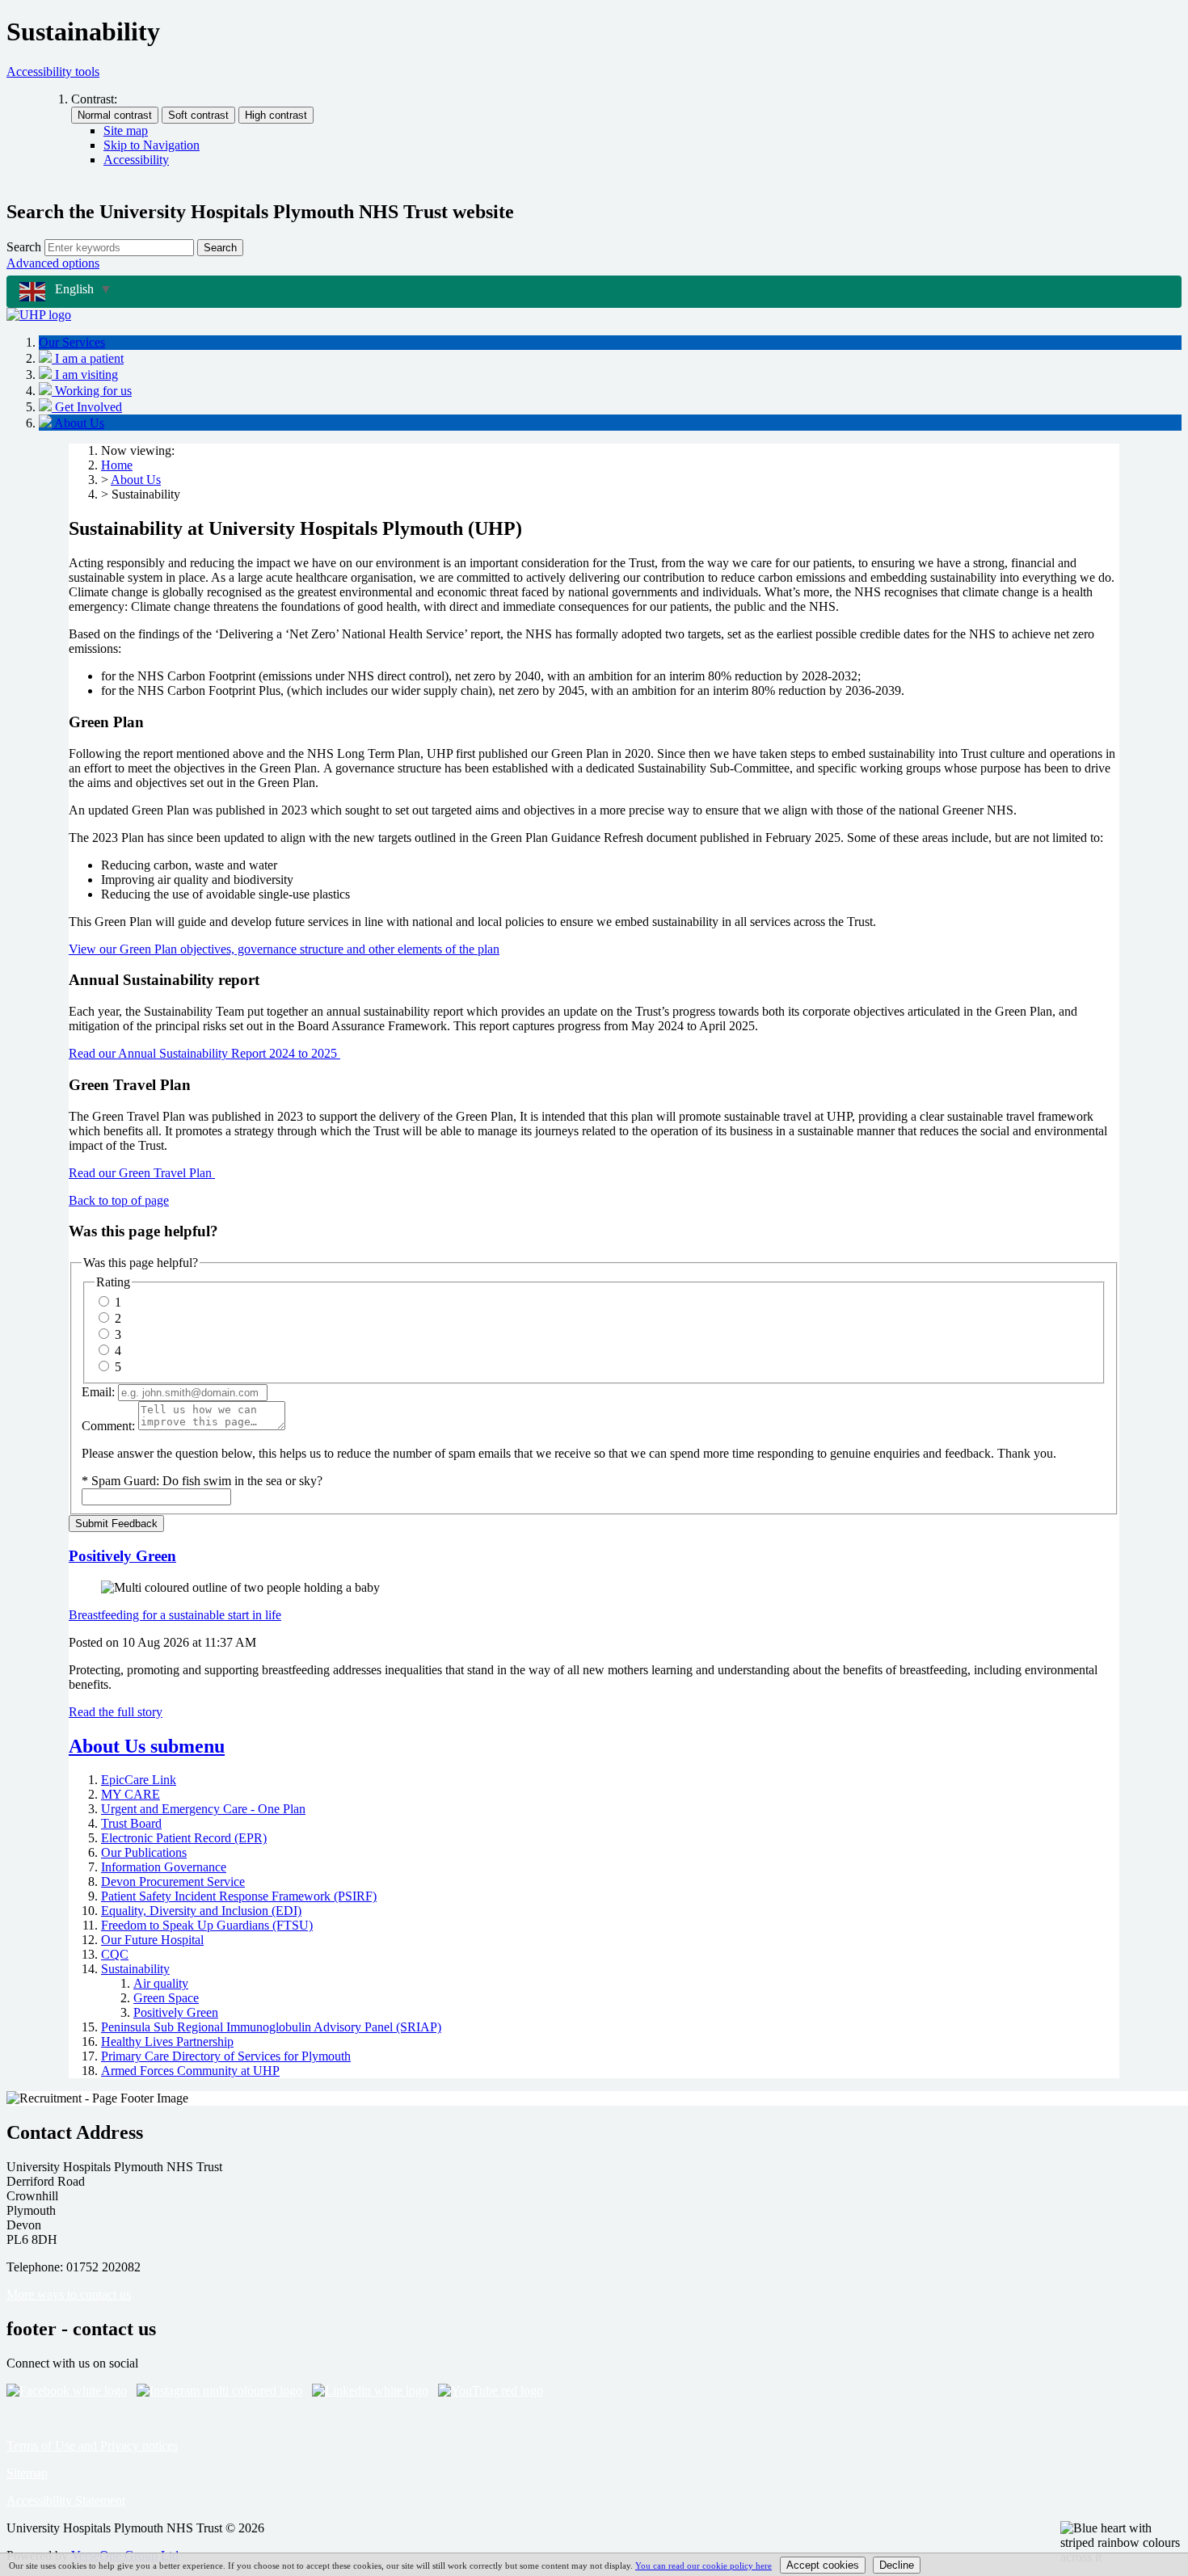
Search (24, 247)
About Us (136, 480)
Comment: (108, 1426)
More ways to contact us (69, 2294)
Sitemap (27, 2473)
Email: (98, 1392)
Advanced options (53, 263)
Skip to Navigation (152, 145)
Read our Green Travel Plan (142, 1173)
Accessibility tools (53, 72)
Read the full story (116, 1712)
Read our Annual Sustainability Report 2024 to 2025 (204, 1053)
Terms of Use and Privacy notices (92, 2446)
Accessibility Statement (66, 2500)
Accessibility (136, 160)
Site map (126, 130)
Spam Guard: (207, 1481)
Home (117, 465)
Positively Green (122, 1556)
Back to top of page (119, 1200)
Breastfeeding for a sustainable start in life (175, 1615)
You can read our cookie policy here (704, 2565)
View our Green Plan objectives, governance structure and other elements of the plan (284, 949)
